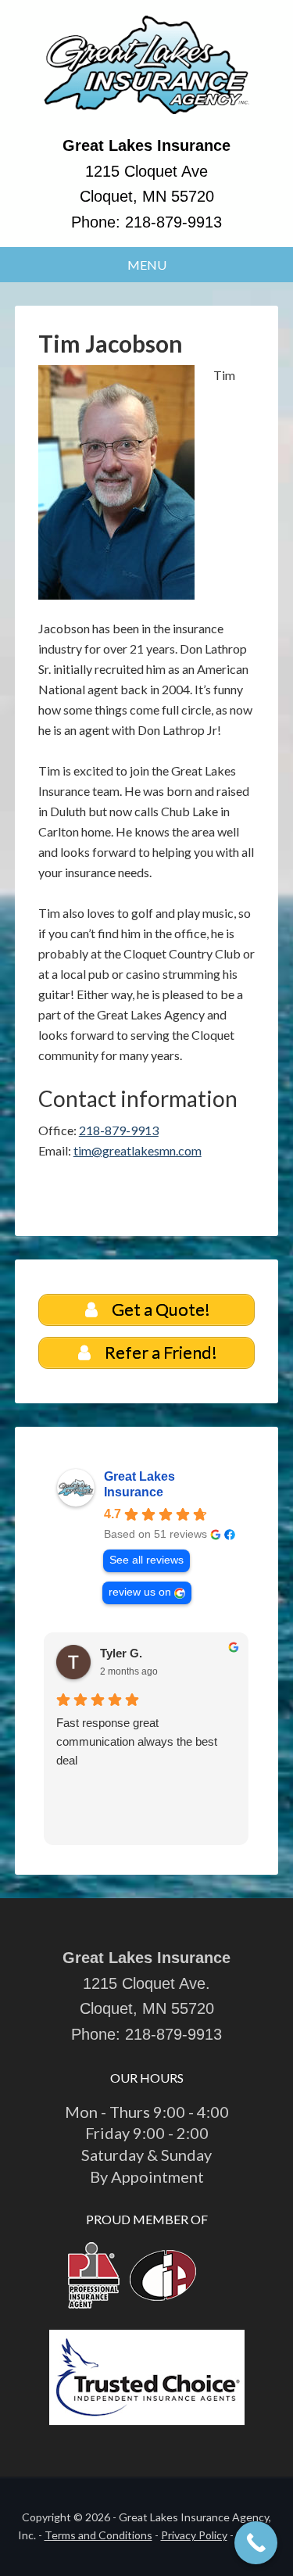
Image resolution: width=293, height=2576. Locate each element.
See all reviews (146, 1560)
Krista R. (125, 1653)
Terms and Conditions (98, 2535)
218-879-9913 (173, 222)
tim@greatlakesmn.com (138, 1150)
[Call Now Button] (256, 2543)
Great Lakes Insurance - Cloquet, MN (147, 74)
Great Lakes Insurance (139, 1484)
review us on (140, 1592)
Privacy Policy (194, 2535)
